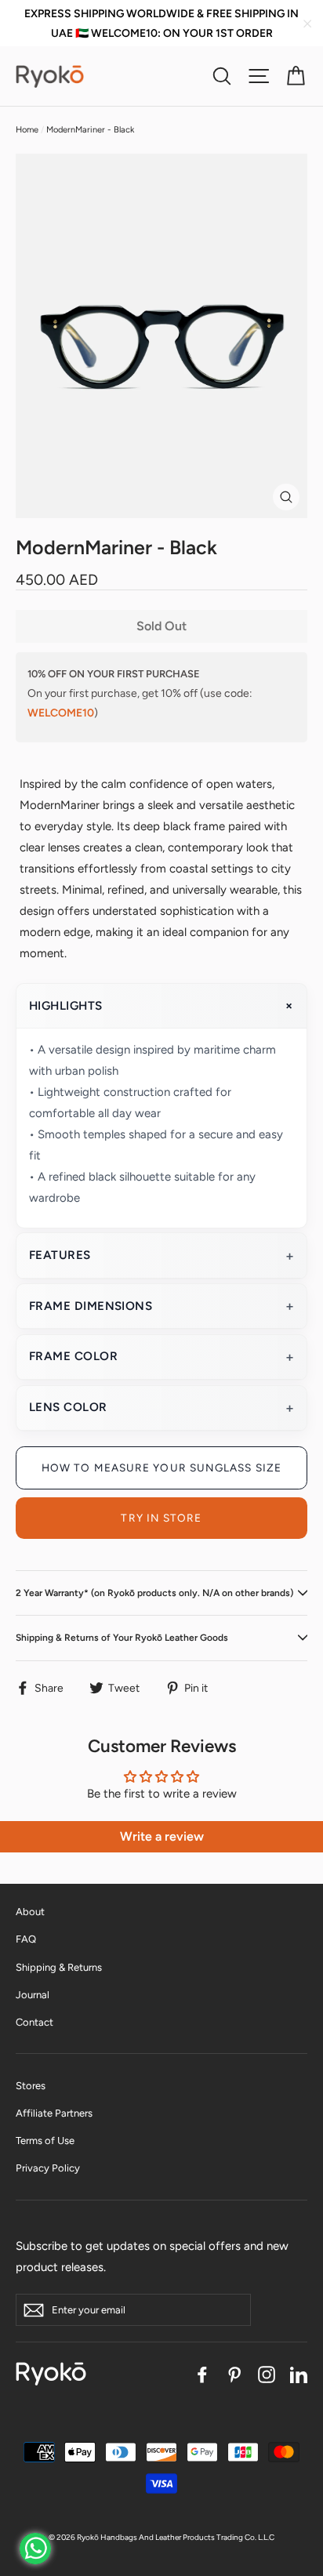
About (30, 1912)
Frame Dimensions (91, 1306)
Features (60, 1255)
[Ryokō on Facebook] (202, 2373)
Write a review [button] (162, 1836)
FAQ (26, 1939)
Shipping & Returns (59, 1967)
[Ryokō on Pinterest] (234, 2373)
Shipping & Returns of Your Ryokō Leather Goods (122, 1638)
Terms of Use (45, 2141)
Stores (31, 2086)
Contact (34, 2022)
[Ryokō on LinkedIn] (299, 2373)
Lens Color (68, 1407)
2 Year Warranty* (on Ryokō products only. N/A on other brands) (154, 1593)
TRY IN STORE (161, 1518)
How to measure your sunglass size (161, 1468)
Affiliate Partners (54, 2113)
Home (27, 130)
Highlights (66, 1006)
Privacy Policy (48, 2168)
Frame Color (73, 1356)
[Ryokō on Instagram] (267, 2373)
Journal (33, 1995)
